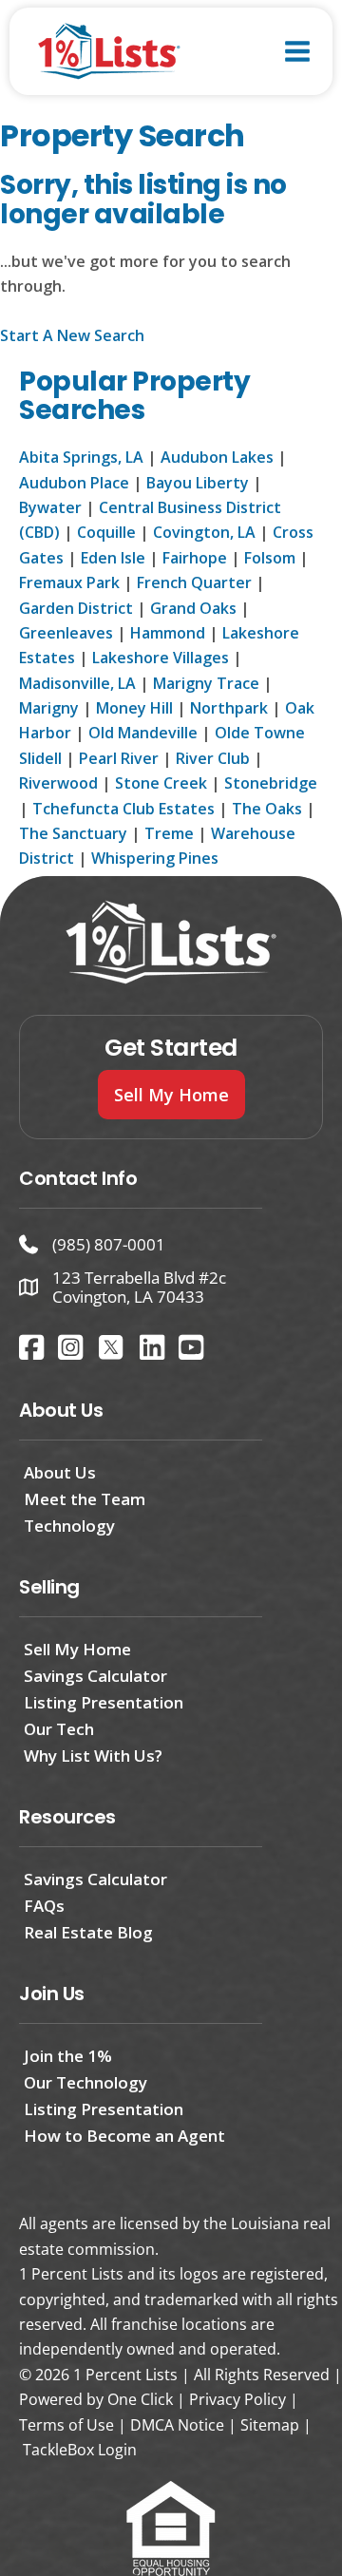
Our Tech (59, 1729)
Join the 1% (68, 2056)
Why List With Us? (93, 1755)
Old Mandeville (143, 733)
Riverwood (58, 783)
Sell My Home (77, 1649)
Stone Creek (161, 783)
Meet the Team (85, 1499)
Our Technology (85, 2082)
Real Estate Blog (88, 1932)
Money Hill (134, 708)
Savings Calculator (95, 1676)
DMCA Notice (177, 2425)
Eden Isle (113, 558)
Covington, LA (204, 532)
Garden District (76, 608)
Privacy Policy (237, 2399)
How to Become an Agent (124, 2136)
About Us (60, 1472)
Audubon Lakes (217, 457)
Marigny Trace (206, 683)
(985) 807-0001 (109, 1244)
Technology (69, 1526)
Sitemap (270, 2425)
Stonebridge (271, 783)
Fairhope (195, 558)
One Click (140, 2399)
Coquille (106, 532)
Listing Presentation (104, 1702)
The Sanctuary (73, 833)
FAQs (44, 1906)
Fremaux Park (69, 582)
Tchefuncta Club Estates (123, 809)
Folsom (270, 558)
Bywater (50, 507)
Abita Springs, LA (81, 457)
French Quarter (194, 582)
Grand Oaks (193, 608)
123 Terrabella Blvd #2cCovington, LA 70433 (139, 1287)
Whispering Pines (155, 858)
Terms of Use (66, 2425)
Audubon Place (74, 483)
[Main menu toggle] (297, 51)
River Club (213, 758)
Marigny (49, 708)
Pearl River (119, 758)
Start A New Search (72, 335)
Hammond (168, 633)
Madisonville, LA (77, 683)
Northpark (229, 708)
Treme (169, 833)
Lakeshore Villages (161, 658)
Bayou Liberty (198, 483)
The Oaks (267, 809)
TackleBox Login (80, 2450)
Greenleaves (66, 633)
